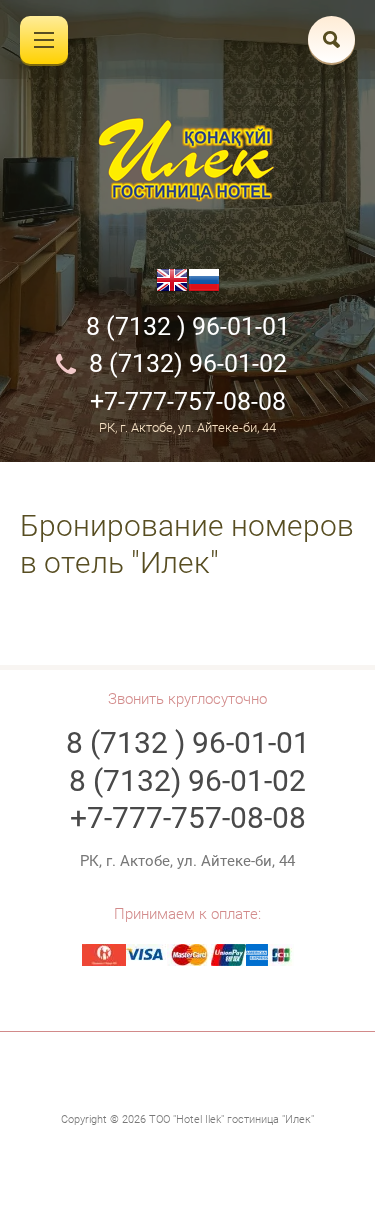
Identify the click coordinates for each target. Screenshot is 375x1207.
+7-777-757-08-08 (188, 401)
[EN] (172, 287)
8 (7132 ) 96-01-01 (188, 326)
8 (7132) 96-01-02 (188, 363)
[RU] (204, 287)
